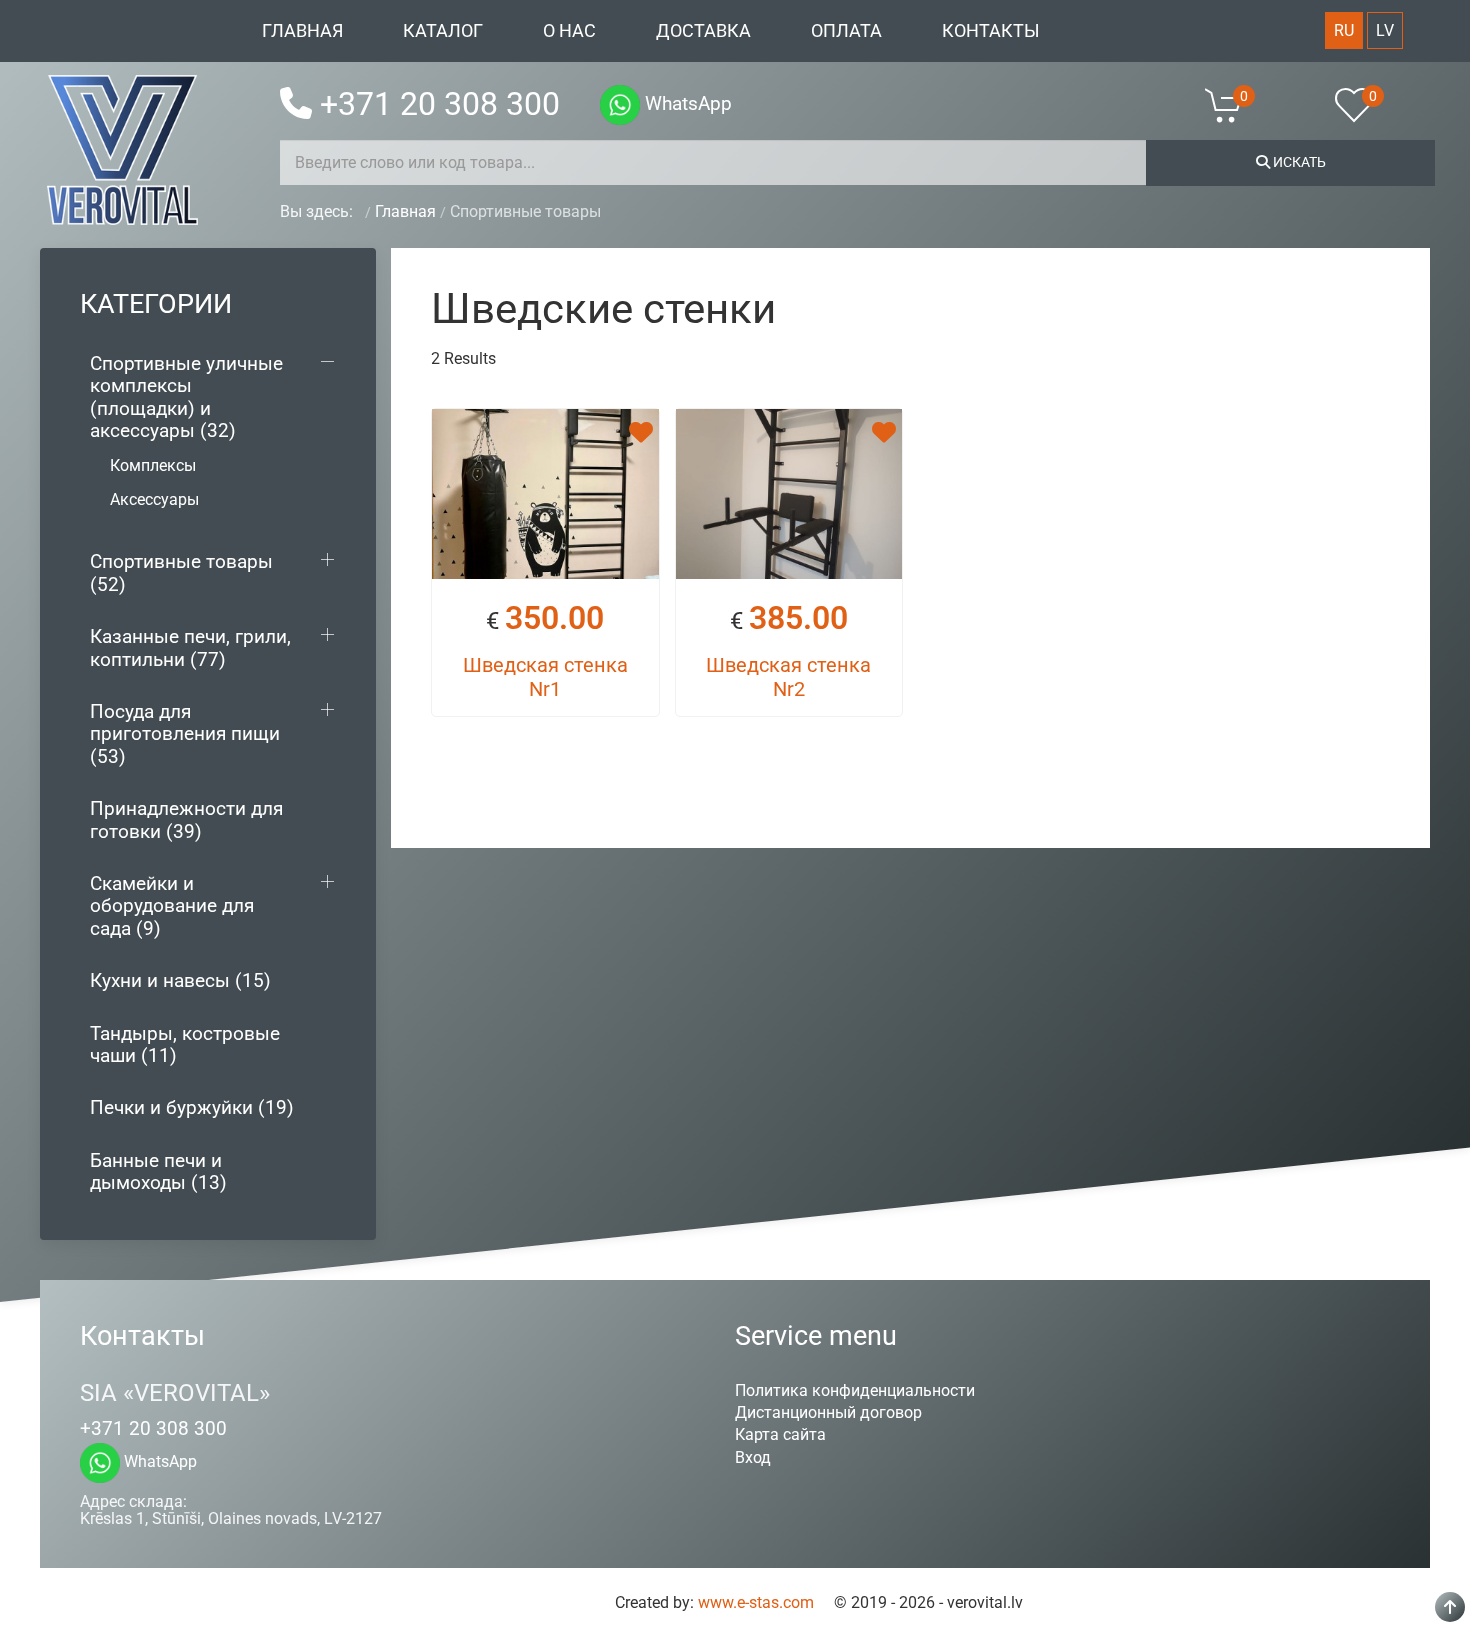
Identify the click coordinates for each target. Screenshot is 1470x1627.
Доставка (703, 31)
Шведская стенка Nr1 (545, 677)
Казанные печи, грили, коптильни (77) (190, 647)
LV (1385, 30)
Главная (302, 31)
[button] (1236, 105)
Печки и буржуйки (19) (192, 1107)
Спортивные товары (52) (181, 572)
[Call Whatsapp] (620, 105)
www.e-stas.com (756, 1602)
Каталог (443, 31)
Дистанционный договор (828, 1412)
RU (1344, 30)
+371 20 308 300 (440, 104)
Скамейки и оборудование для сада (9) (172, 906)
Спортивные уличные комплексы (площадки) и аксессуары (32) (186, 397)
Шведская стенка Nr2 (788, 677)
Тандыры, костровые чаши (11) (185, 1044)
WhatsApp (686, 103)
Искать (1298, 162)
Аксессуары (154, 499)
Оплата (846, 31)
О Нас (569, 31)
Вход (753, 1457)
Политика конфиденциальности (855, 1390)
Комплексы (153, 465)
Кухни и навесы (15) (180, 980)
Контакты (991, 31)
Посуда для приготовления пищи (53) (185, 734)
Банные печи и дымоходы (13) (158, 1171)
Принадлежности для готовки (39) (186, 819)
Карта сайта (780, 1434)
